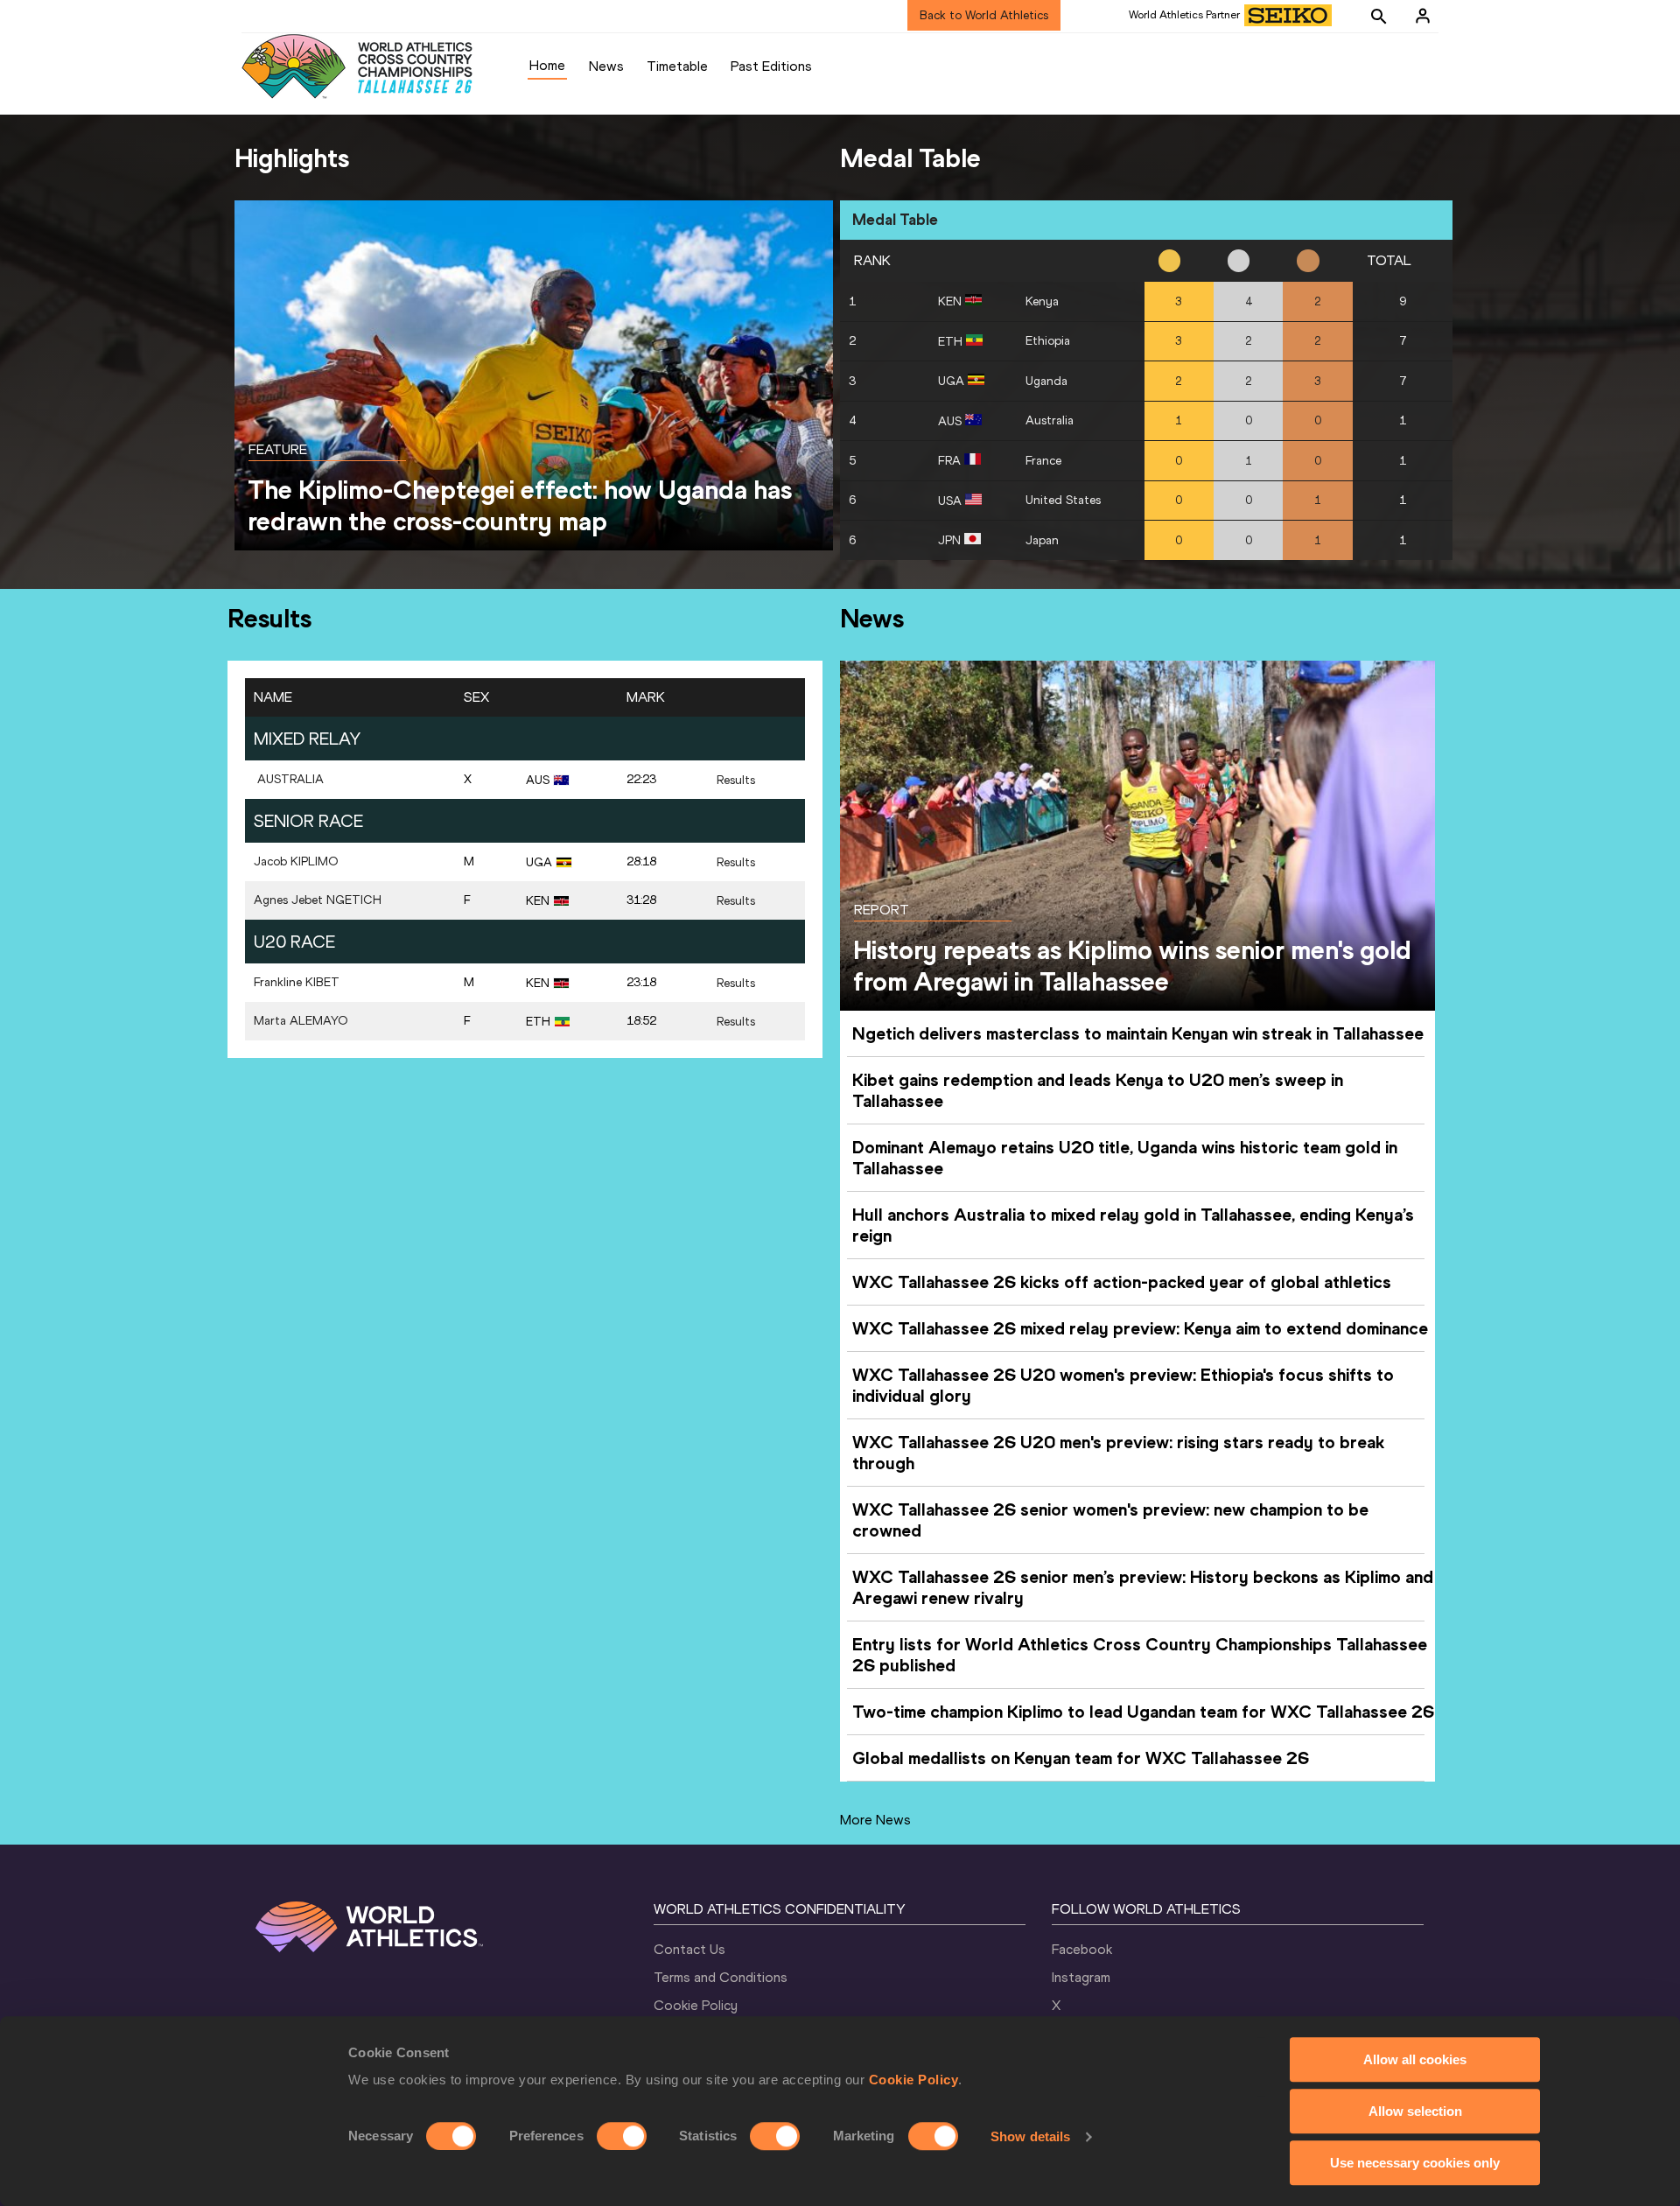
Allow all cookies (1415, 2059)
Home (547, 65)
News (606, 66)
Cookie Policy (914, 2080)
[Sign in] (1423, 16)
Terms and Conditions (721, 1977)
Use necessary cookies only (1415, 2163)
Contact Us (689, 1949)
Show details (1030, 2136)
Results (736, 780)
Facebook (1082, 1949)
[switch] (622, 2136)
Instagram (1081, 1977)
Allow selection (1415, 2111)
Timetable (677, 66)
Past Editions (771, 66)
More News (875, 1820)
